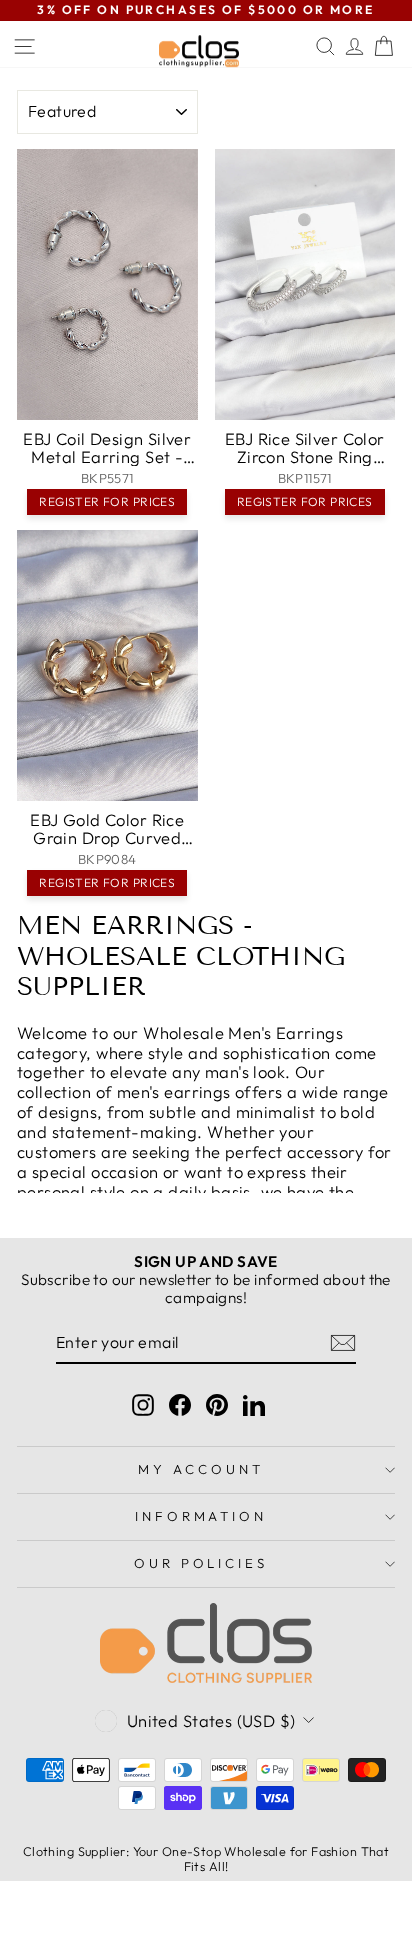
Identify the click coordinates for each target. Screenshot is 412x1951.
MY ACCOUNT (201, 1469)
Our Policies (201, 1563)
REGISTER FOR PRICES (107, 501)
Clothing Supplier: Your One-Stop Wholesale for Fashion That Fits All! (206, 1858)
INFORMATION (201, 1516)
